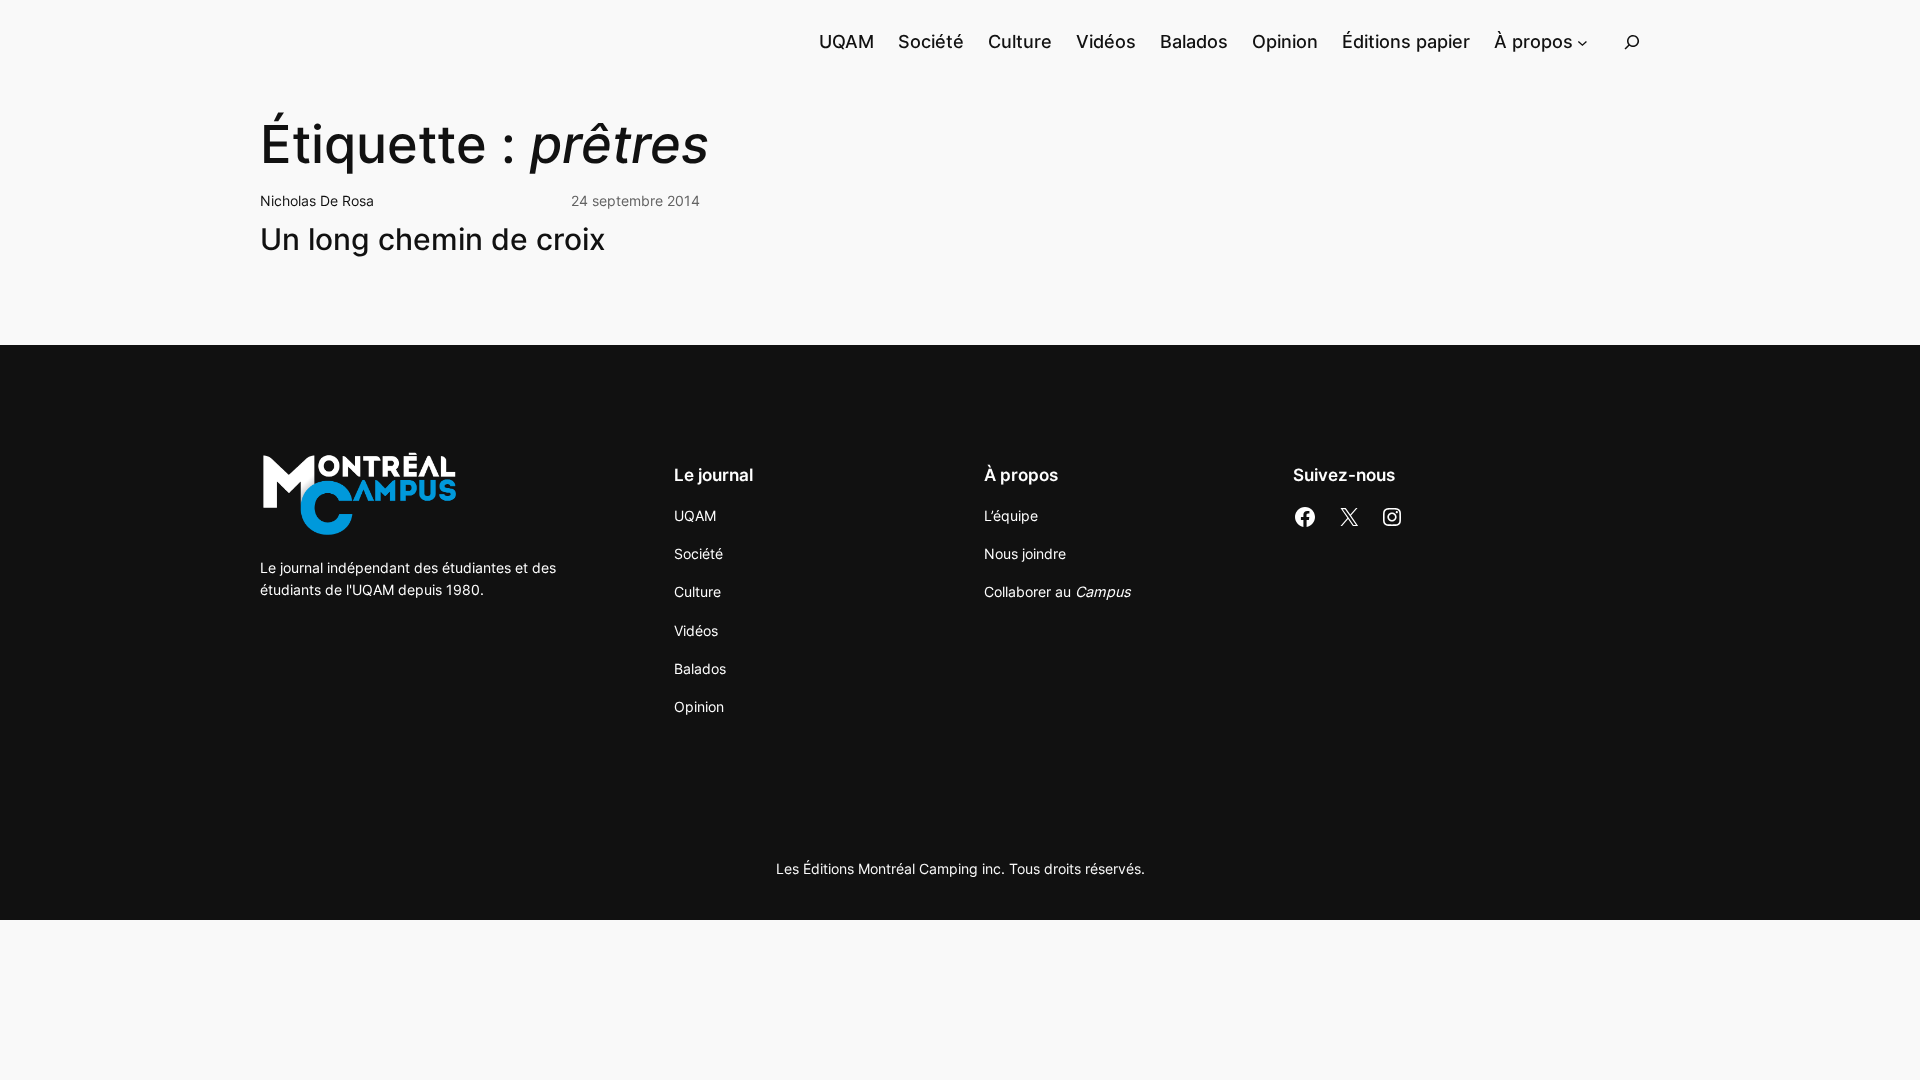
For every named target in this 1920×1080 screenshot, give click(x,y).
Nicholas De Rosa (317, 200)
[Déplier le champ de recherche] (1632, 41)
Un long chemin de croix (433, 239)
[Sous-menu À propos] (1582, 41)
